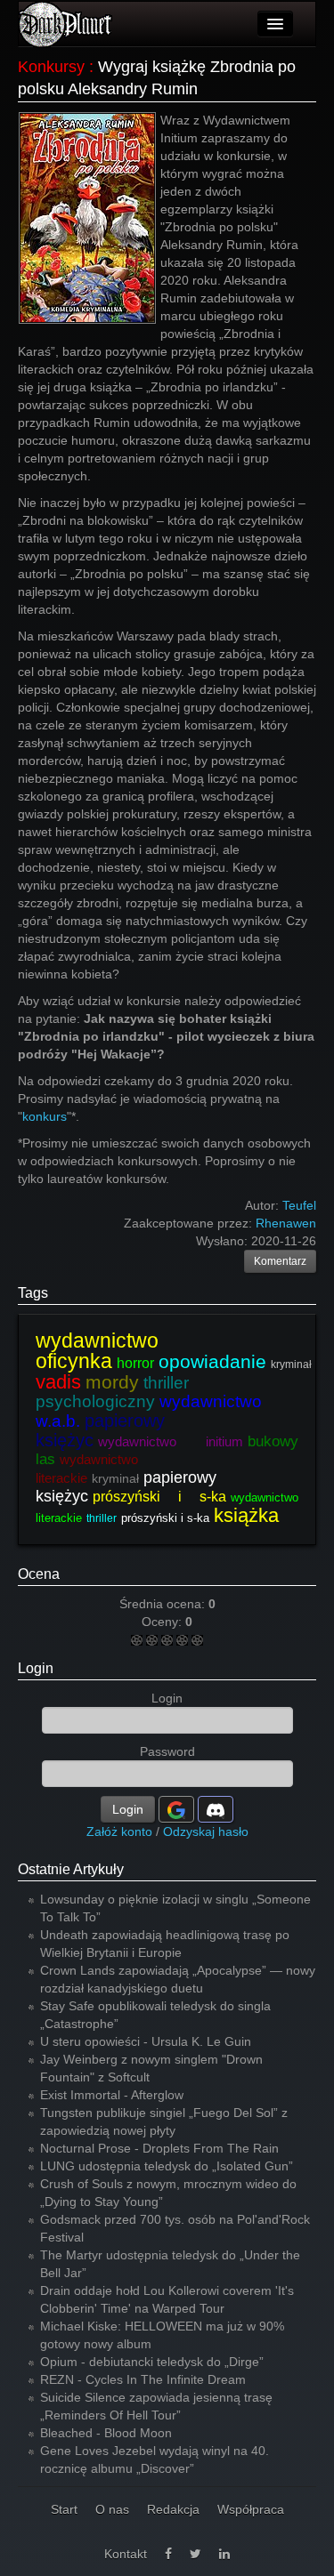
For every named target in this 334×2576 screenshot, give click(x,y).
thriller (102, 1518)
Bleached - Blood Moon (106, 2433)
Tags (33, 1293)
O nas (112, 2509)
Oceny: (163, 1622)
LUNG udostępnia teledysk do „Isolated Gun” (167, 2166)
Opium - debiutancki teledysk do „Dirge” (152, 2362)
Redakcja (173, 2509)
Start (64, 2509)
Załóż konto (119, 1831)
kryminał (291, 1364)
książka (246, 1515)
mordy (112, 1382)
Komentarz (280, 1261)
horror (135, 1363)
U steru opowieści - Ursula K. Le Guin (146, 2041)
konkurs (45, 1116)
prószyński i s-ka (159, 1497)
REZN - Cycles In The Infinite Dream (143, 2379)
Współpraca (251, 2509)
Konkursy (51, 67)
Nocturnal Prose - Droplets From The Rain (159, 2148)
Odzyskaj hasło (206, 1831)
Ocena (39, 1574)
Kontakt (126, 2554)
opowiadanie (212, 1361)
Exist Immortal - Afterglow (112, 2095)
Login (36, 1668)
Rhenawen (286, 1223)
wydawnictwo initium (171, 1441)
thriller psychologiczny (112, 1392)
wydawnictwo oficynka (97, 1351)
